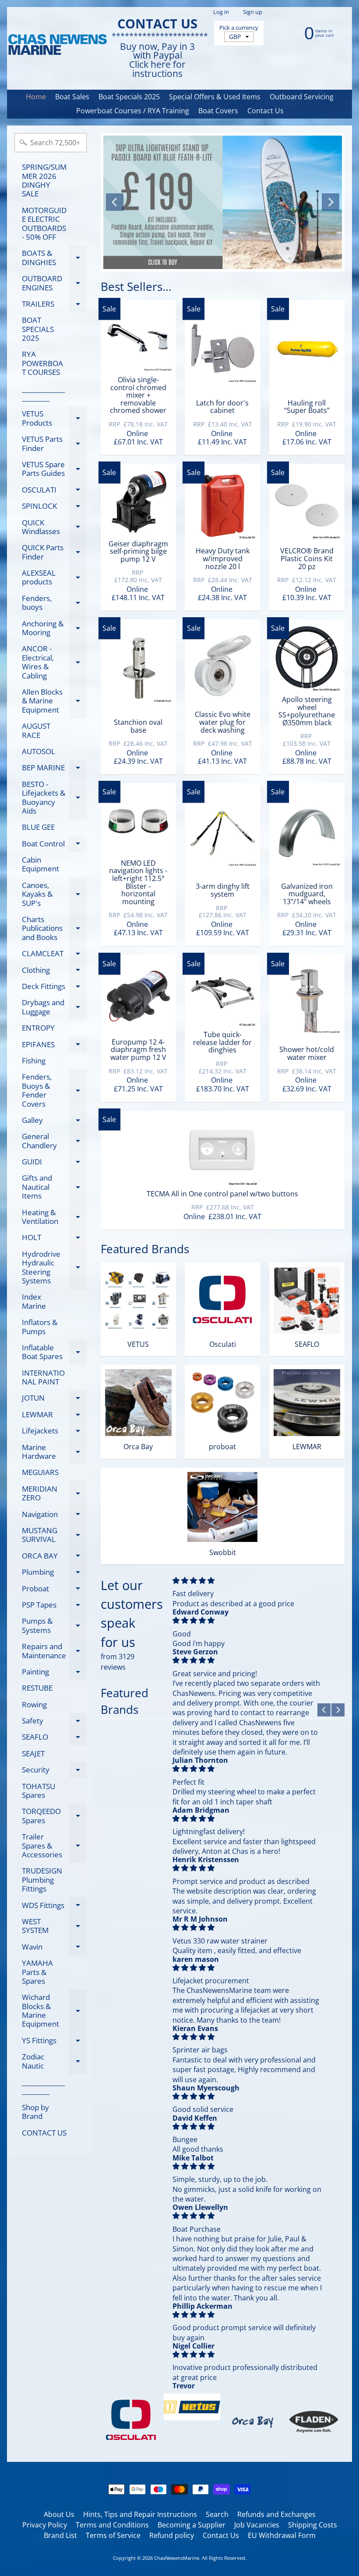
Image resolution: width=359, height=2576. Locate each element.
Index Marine (34, 1301)
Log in (221, 12)
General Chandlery (54, 1141)
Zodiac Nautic (54, 2062)
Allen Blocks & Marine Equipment (54, 701)
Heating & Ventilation (54, 1217)
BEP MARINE (54, 769)
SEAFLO (54, 1739)
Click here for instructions (157, 69)
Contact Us (266, 111)
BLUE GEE (38, 827)
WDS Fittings (54, 1907)
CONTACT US (44, 2133)
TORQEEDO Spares (54, 1816)
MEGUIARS (40, 1472)
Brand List (60, 2535)
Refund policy (172, 2535)
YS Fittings (54, 2042)
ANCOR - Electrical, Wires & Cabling (54, 662)
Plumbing (54, 1574)
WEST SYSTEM (54, 1926)
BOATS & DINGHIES (54, 258)
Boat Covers (218, 111)
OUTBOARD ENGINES (54, 283)
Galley (54, 1122)
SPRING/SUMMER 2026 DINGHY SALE (44, 180)
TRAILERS (54, 305)
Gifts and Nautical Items (54, 1187)
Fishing (34, 1061)
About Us (59, 2514)
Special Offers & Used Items (215, 97)
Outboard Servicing (302, 97)
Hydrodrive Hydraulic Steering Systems (54, 1267)
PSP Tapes (54, 1606)
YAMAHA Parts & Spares (37, 1972)
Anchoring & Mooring (54, 629)
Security (54, 1771)
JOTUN (54, 1400)
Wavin (54, 1948)
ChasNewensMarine (177, 2558)
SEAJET (33, 1753)
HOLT (54, 1239)
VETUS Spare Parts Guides (54, 469)
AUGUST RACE (36, 730)
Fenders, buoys (54, 603)
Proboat (54, 1590)
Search (217, 2514)
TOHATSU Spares (39, 1791)
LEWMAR (54, 1416)
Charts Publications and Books (54, 928)
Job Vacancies (257, 2525)
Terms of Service (113, 2535)
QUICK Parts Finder (54, 552)
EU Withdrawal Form (282, 2535)
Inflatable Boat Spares (54, 1353)
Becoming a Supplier (192, 2525)
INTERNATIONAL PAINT (43, 1377)
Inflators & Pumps (40, 1326)
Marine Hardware (54, 1452)
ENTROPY (38, 1028)
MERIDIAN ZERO (54, 1494)
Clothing (54, 972)
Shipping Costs (313, 2525)
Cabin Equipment (40, 864)
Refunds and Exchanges (276, 2514)
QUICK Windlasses (54, 528)
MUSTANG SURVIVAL (54, 1535)
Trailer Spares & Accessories (54, 1845)
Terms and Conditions (112, 2525)
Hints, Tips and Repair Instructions (140, 2514)
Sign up (253, 12)
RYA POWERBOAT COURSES (42, 363)
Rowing (34, 1704)
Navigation (54, 1516)
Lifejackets (54, 1432)
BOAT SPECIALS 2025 (38, 329)
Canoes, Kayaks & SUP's (54, 894)
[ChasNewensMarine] (57, 45)
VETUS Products (54, 419)
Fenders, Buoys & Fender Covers (54, 1090)
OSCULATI (54, 491)
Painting (54, 1673)
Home (36, 97)
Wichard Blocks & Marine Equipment (54, 2010)
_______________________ (43, 393)
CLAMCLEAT (54, 955)
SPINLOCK (54, 508)
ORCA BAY (54, 1557)
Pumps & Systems (54, 1626)
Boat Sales (72, 97)
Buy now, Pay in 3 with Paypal (157, 51)
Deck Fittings (54, 988)
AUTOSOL (39, 751)
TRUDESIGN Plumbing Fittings (42, 1880)
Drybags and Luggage (54, 1007)
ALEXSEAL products (54, 578)
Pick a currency (239, 28)
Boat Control (54, 845)
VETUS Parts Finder (54, 444)
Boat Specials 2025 (129, 97)
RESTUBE (37, 1688)
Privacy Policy (45, 2525)
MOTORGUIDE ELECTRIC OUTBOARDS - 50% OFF (44, 224)
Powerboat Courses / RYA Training (133, 111)
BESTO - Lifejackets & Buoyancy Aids (54, 797)
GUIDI (54, 1163)
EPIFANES (54, 1046)
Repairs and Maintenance (54, 1651)
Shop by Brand (35, 2112)
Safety (54, 1722)
